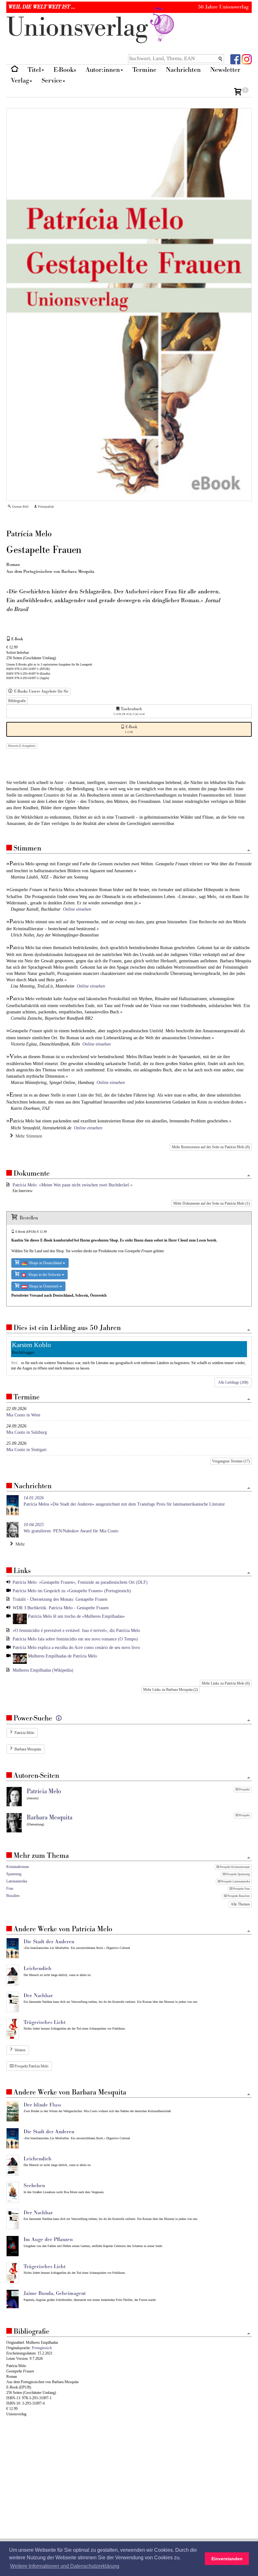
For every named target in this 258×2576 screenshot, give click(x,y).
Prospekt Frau (241, 1889)
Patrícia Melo (24, 1733)
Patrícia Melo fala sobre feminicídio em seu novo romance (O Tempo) (75, 1639)
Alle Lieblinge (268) (233, 1382)
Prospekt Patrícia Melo (31, 2066)
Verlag (20, 81)
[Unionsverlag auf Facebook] (235, 59)
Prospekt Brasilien (238, 1896)
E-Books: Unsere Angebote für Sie (40, 692)
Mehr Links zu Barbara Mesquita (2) (171, 1690)
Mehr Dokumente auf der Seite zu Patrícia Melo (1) (212, 1203)
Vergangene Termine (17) (231, 1461)
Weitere (20, 2050)
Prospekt (244, 1789)
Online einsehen (77, 909)
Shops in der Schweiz (44, 1275)
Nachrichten (183, 70)
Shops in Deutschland (45, 1263)
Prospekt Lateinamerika (235, 1882)
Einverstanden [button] (227, 2559)
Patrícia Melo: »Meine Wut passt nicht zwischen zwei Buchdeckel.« (73, 1185)
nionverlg (81, 28)
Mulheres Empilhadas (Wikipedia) (43, 1670)
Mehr (19, 1544)
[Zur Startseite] (15, 70)
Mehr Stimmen (28, 1136)
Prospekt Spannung (238, 1874)
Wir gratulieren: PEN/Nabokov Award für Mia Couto (71, 1528)
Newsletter (225, 70)
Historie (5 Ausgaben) (22, 746)
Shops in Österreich (43, 1286)
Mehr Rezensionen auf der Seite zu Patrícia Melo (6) (211, 1147)
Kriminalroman (18, 1867)
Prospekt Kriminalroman (235, 1867)
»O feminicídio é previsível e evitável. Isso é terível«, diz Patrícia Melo (76, 1631)
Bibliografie (17, 701)
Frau (10, 1888)
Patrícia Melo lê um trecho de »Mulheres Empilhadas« (76, 1616)
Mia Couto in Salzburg (27, 1432)
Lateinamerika (17, 1881)
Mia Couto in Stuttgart (26, 1450)
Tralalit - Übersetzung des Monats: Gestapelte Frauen (60, 1599)
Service (52, 81)
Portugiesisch (42, 2348)
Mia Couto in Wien (23, 1415)
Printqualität (45, 507)
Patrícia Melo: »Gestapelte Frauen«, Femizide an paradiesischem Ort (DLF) (80, 1582)
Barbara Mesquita (28, 1749)
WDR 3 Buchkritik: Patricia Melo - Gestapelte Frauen (61, 1608)
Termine (144, 70)
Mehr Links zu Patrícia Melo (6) (226, 1683)
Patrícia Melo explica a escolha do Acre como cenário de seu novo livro (76, 1648)
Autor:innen (103, 70)
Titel (34, 70)
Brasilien (13, 1896)
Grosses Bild (20, 507)
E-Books (65, 70)
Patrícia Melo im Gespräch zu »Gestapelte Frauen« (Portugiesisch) (72, 1591)
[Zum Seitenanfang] (249, 851)
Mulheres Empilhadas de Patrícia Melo (62, 1656)
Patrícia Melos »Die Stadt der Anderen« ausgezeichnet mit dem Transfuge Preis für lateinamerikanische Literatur (124, 1501)
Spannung (14, 1874)
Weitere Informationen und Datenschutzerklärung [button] (65, 2566)
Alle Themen (240, 1904)
